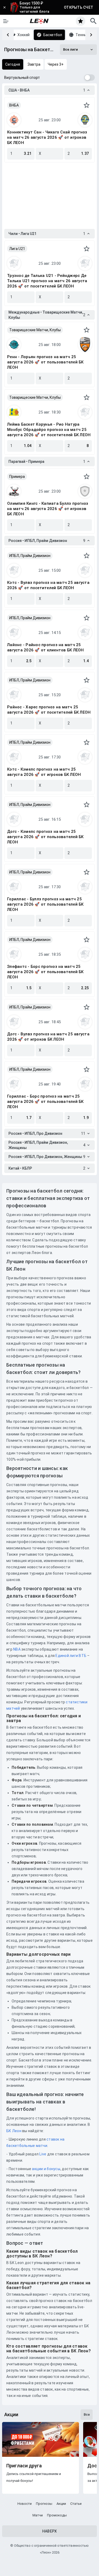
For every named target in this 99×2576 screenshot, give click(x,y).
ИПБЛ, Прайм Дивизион (30, 556)
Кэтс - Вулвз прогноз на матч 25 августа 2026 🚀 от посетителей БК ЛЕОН (48, 585)
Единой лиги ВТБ (71, 1656)
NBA (17, 1649)
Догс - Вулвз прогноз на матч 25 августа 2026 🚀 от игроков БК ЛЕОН (48, 1037)
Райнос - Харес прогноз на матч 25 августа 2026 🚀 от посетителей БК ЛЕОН (49, 710)
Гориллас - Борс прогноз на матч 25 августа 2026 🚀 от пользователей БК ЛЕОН (45, 1102)
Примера (17, 477)
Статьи (76, 2504)
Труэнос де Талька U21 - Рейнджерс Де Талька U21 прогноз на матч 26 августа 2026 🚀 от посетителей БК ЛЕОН (47, 281)
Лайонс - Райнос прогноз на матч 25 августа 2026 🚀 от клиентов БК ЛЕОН (46, 647)
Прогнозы (44, 2504)
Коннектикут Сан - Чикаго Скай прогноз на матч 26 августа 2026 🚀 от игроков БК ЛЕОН (47, 137)
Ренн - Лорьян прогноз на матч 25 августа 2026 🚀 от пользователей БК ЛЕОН (45, 362)
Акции (61, 2504)
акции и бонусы (46, 2169)
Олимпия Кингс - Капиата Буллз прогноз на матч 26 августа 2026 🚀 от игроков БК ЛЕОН (48, 509)
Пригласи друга (24, 2466)
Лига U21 (17, 249)
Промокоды (57, 2515)
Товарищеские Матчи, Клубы (35, 330)
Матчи (38, 2515)
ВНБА (14, 105)
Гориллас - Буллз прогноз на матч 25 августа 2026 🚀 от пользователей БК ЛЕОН (45, 904)
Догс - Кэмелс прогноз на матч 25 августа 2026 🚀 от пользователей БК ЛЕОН (45, 837)
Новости (25, 2504)
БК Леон (14, 2131)
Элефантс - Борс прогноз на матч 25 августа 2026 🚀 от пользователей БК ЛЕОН (45, 972)
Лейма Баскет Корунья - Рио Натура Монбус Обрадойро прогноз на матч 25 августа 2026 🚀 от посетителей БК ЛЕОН (49, 430)
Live (43, 2154)
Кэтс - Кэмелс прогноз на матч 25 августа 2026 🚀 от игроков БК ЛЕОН (44, 772)
